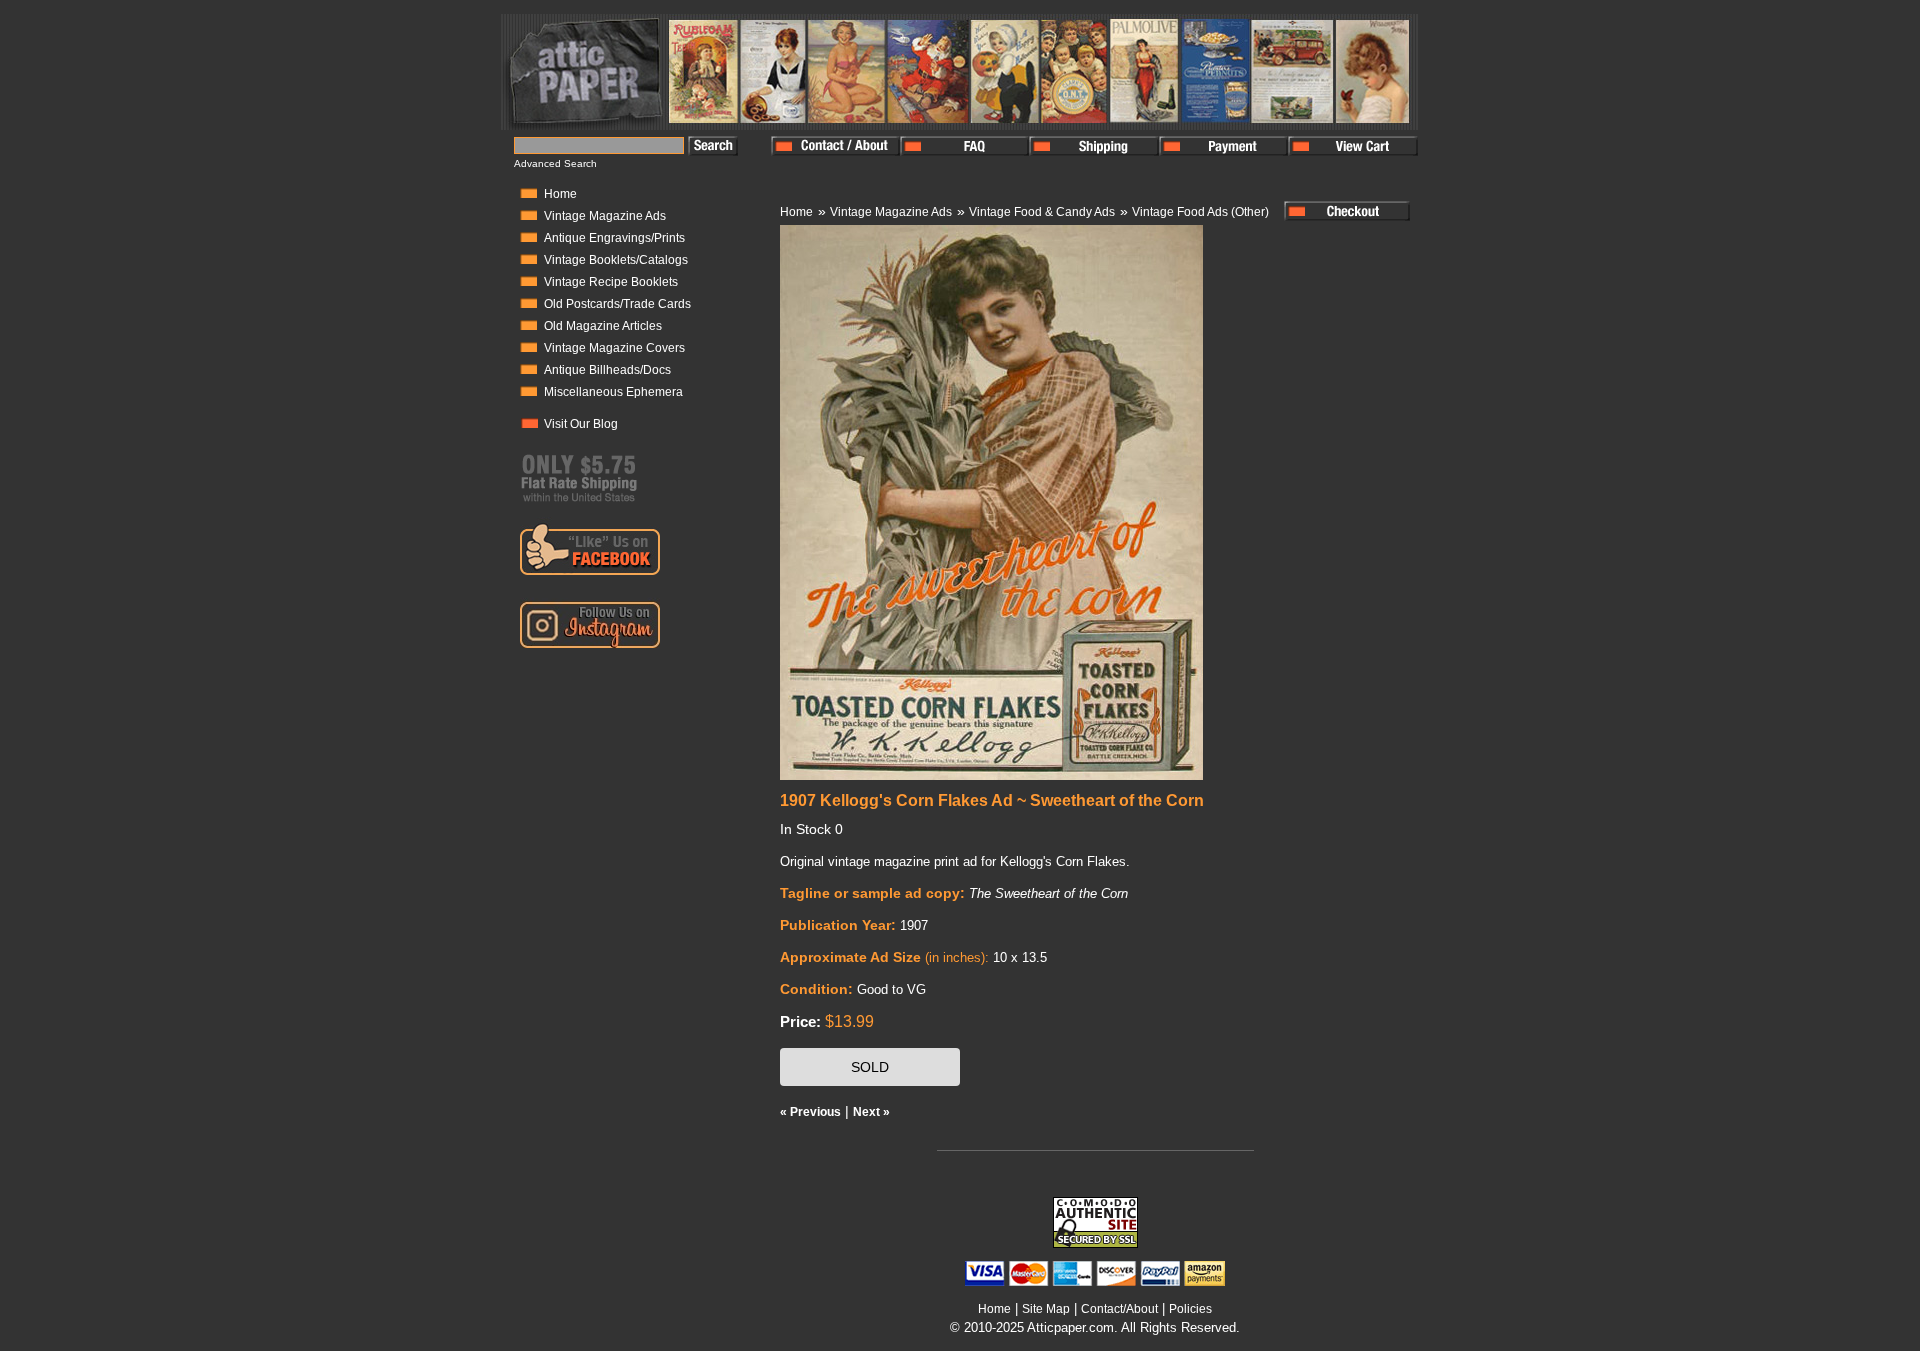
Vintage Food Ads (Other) (1200, 212)
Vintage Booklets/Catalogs (616, 260)
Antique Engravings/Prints (614, 238)
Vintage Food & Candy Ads (1042, 212)
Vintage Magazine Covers (614, 348)
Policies (1190, 1309)
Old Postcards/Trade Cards (617, 304)
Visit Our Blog (581, 424)
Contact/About (1119, 1309)
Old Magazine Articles (603, 326)
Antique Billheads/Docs (607, 370)
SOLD (870, 1067)
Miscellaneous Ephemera (613, 392)
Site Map (1046, 1309)
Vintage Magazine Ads (605, 216)
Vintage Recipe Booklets (611, 282)
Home (560, 194)
